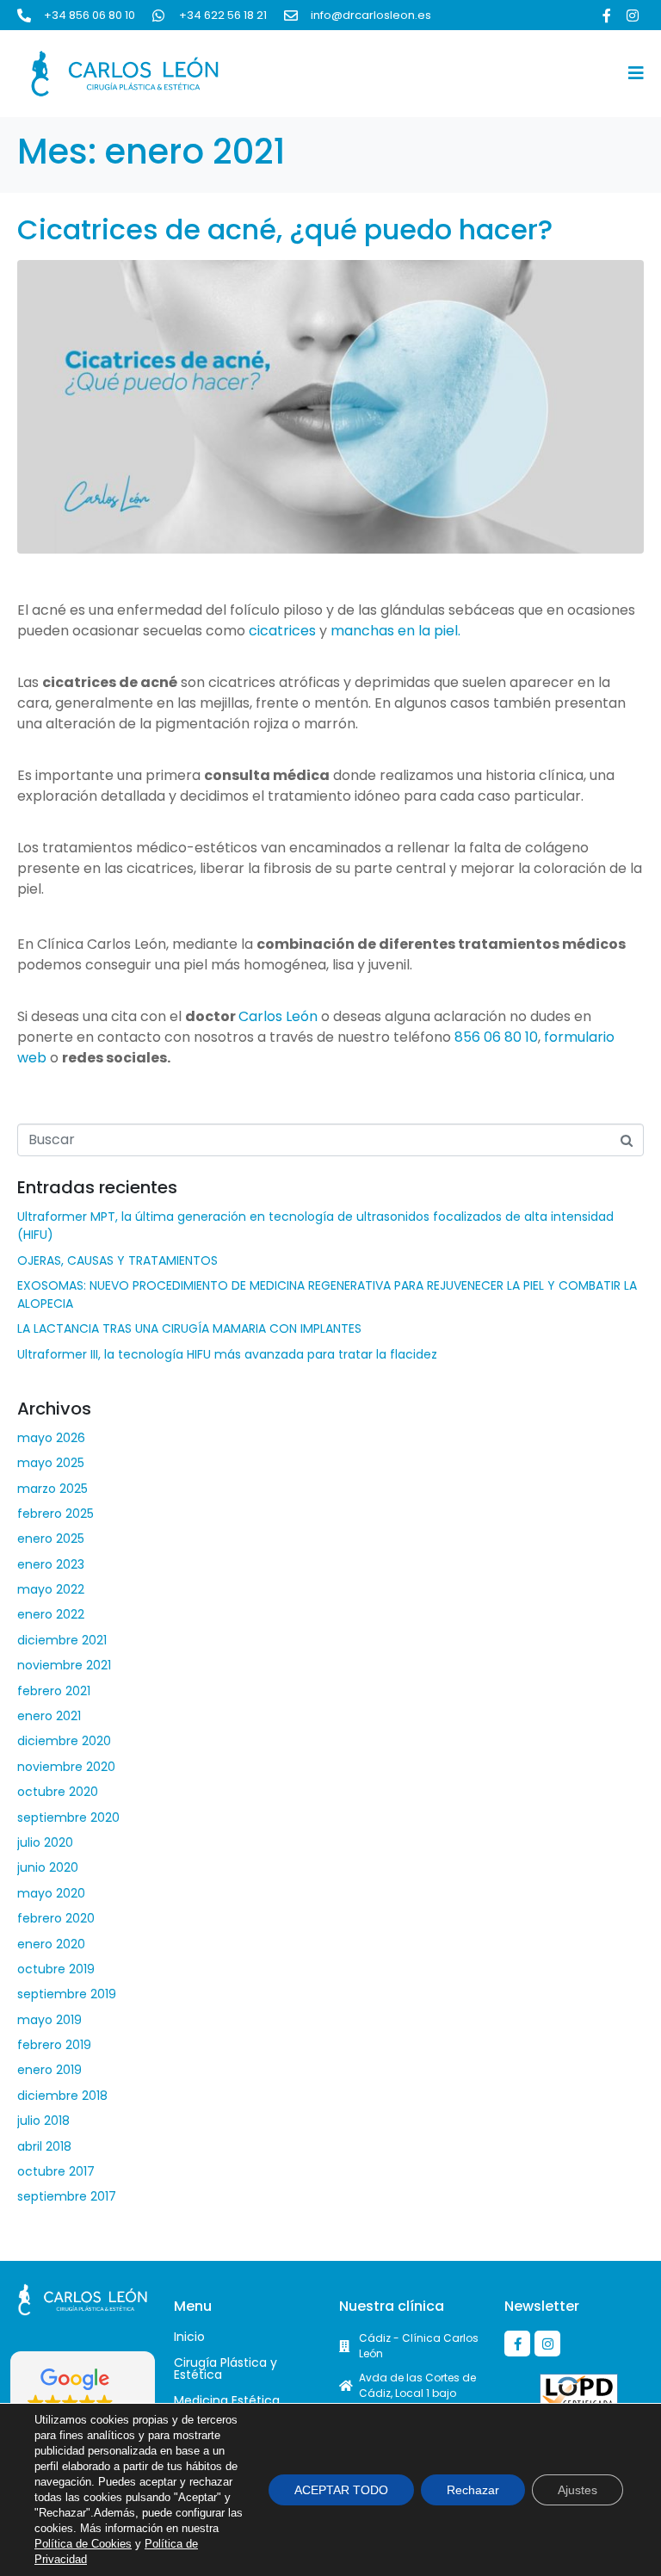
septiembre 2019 (67, 1994)
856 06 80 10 (494, 1037)
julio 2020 (45, 1842)
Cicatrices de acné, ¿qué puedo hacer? (285, 229)
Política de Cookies (83, 2544)
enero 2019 (49, 2070)
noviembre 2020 (66, 1767)
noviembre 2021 (64, 1665)
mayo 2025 (51, 1463)
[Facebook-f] (607, 15)
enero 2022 (51, 1614)
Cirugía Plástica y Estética (225, 2369)
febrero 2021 (54, 1691)
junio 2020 (48, 1867)
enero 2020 (51, 1944)
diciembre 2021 (62, 1640)
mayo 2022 (51, 1589)
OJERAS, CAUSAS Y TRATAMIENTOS (117, 1260)
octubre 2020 (58, 1792)
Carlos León (278, 1016)
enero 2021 (49, 1716)
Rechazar (473, 2490)
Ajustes (578, 2490)
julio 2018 (43, 2121)
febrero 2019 (54, 2045)
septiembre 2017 (67, 2196)
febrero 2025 (56, 1514)
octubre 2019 (56, 1969)
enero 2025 (51, 1539)
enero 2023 (51, 1564)
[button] (83, 2401)
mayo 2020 (51, 1893)
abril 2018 (44, 2146)
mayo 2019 (49, 2020)
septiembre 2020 (68, 1817)
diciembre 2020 (64, 1741)
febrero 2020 (56, 1918)
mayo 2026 (51, 1438)
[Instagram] (633, 15)
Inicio (189, 2337)
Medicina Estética (227, 2400)
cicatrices (282, 631)
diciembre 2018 (62, 2096)
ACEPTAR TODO (341, 2490)
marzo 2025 (53, 1489)
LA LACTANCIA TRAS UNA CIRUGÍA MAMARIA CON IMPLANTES (189, 1328)
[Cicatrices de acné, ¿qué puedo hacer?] (330, 406)
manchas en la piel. (395, 631)
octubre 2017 (56, 2171)
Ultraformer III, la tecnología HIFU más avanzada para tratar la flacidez (227, 1354)
